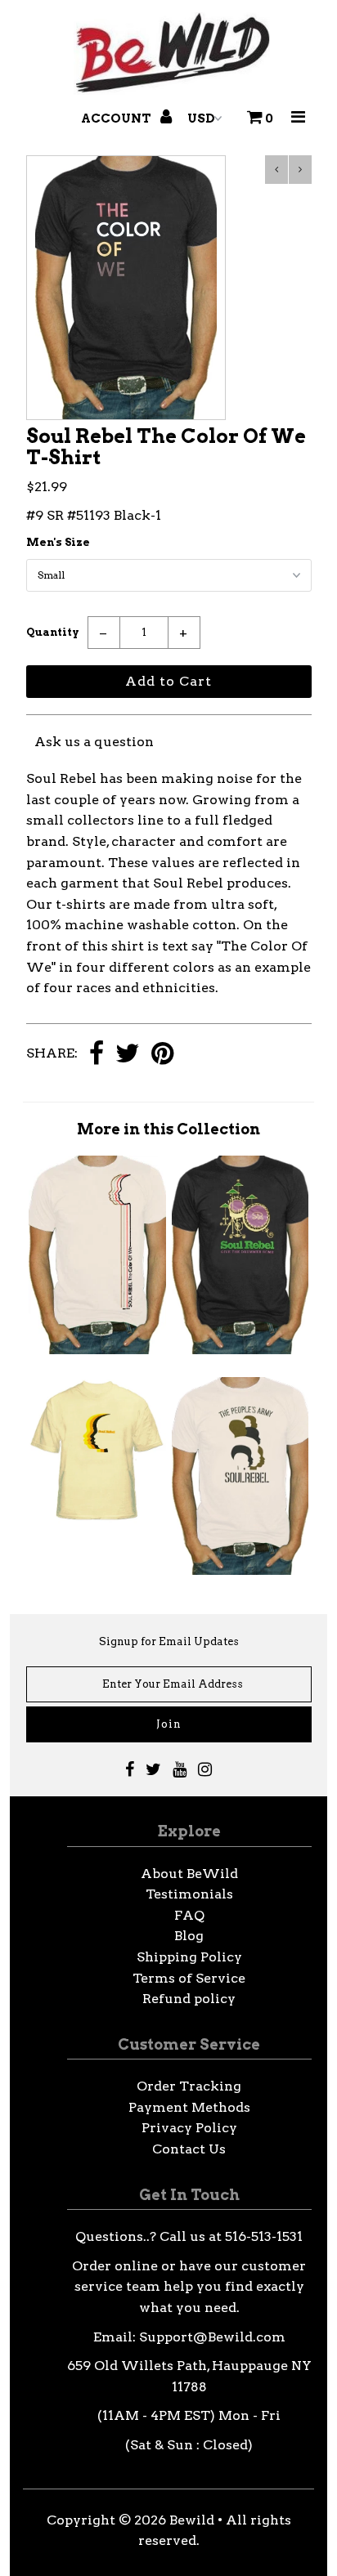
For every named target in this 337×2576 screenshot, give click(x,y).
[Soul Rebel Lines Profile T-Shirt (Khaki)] (97, 1350)
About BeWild (189, 1874)
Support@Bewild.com (212, 2337)
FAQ (189, 1915)
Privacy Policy (189, 2128)
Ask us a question (94, 742)
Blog (189, 1936)
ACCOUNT (117, 119)
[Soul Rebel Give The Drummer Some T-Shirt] (240, 1350)
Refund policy (189, 1999)
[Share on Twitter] (128, 1055)
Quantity (53, 632)
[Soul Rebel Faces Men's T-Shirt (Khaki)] (97, 1519)
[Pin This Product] (162, 1055)
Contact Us (189, 2149)
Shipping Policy (189, 1957)
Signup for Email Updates (169, 1641)
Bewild (192, 2520)
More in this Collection (168, 1129)
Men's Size (58, 542)
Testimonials (189, 1894)
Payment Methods (189, 2107)
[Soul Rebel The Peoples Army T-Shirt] (240, 1570)
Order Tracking (189, 2086)
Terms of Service (189, 1978)
